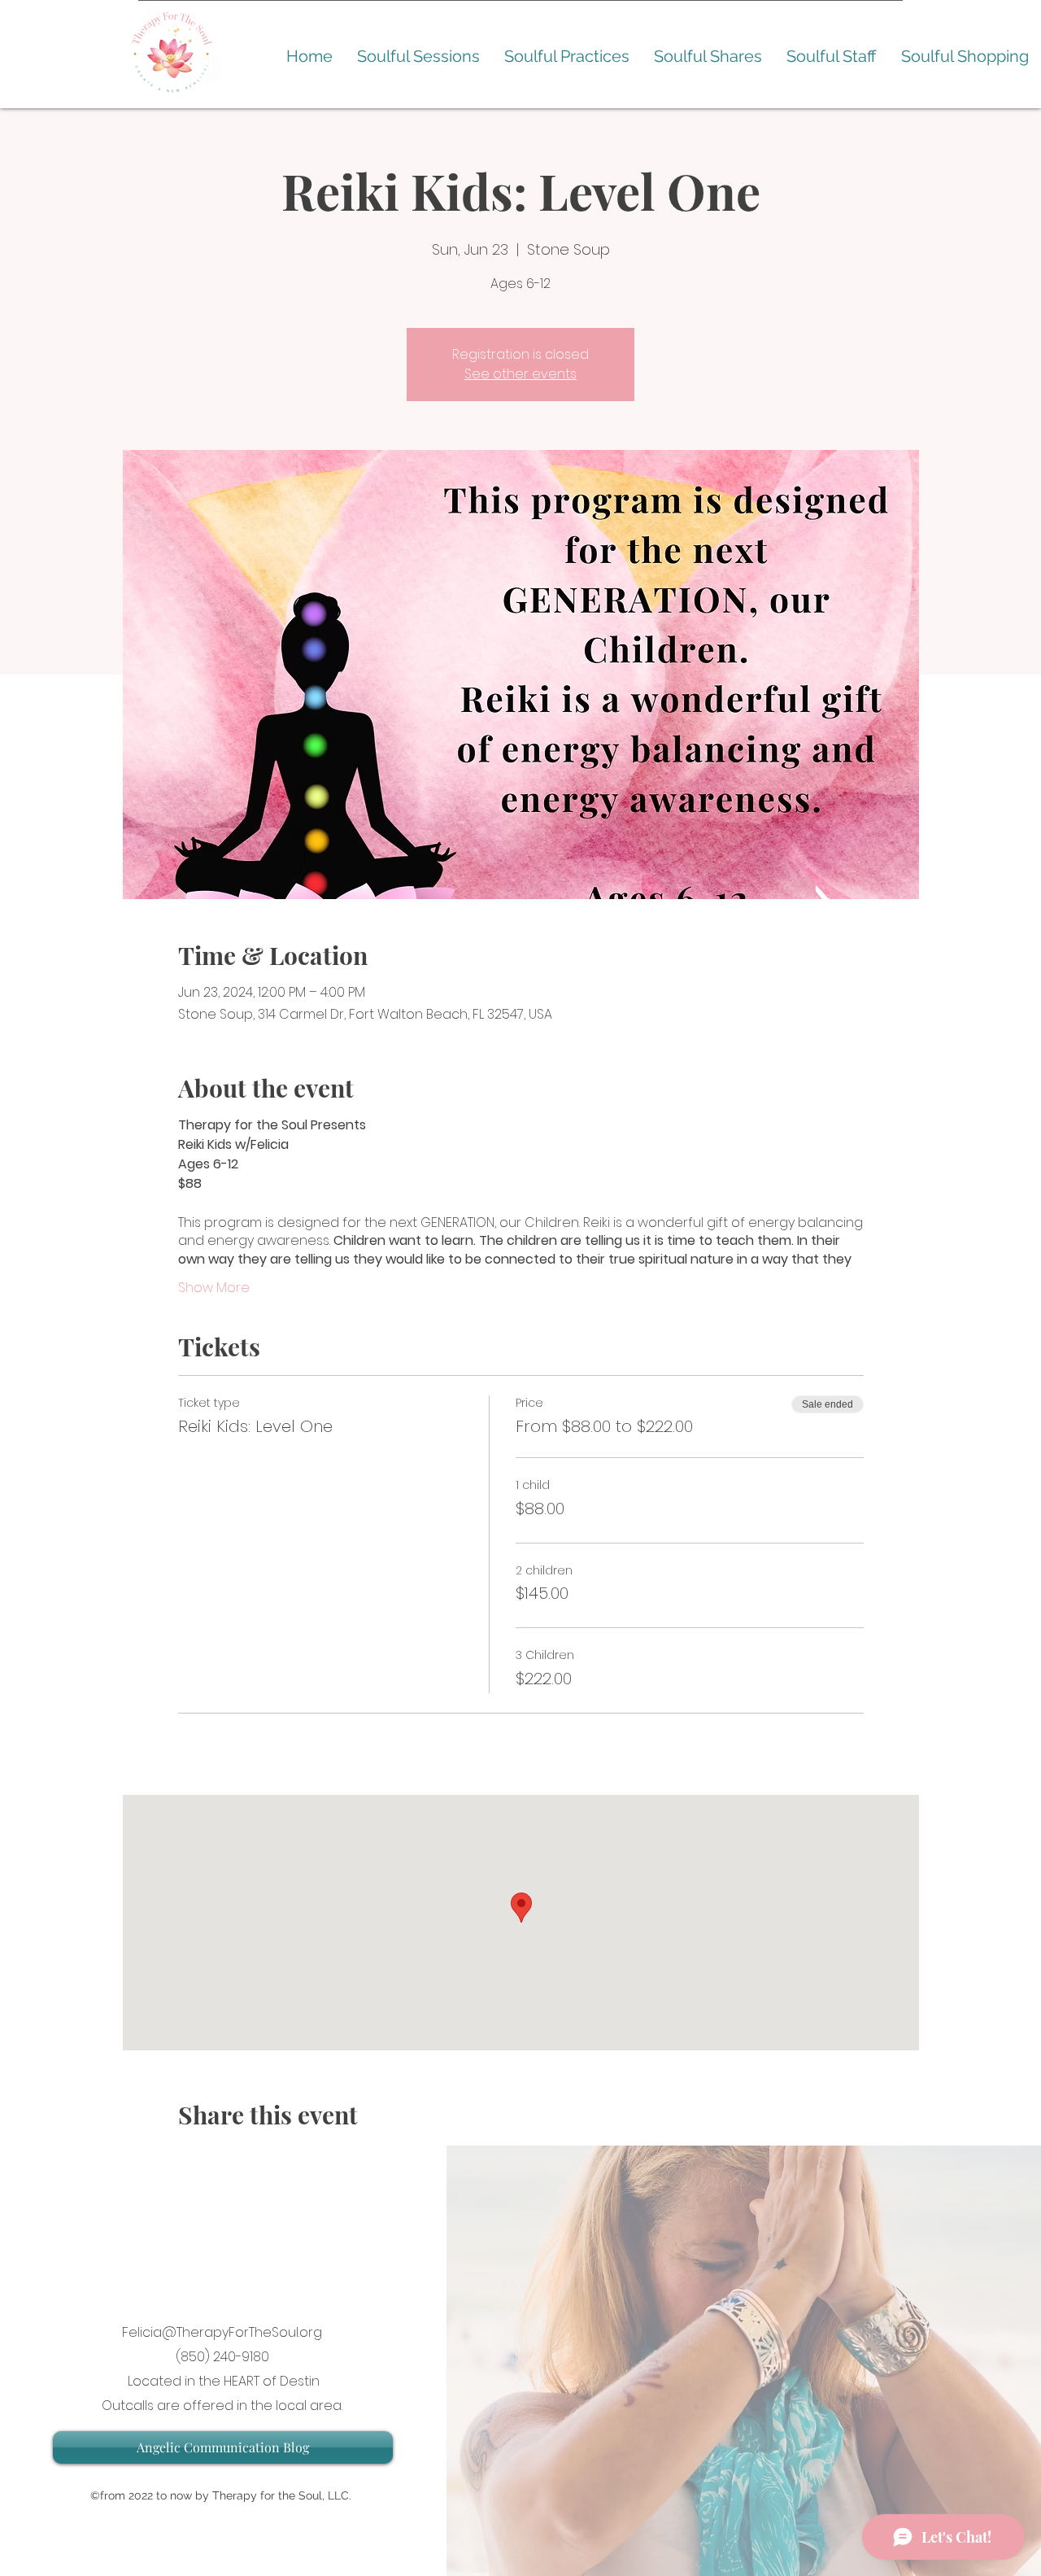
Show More (214, 1288)
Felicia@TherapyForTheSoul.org (222, 2332)
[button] (418, 57)
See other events (520, 374)
